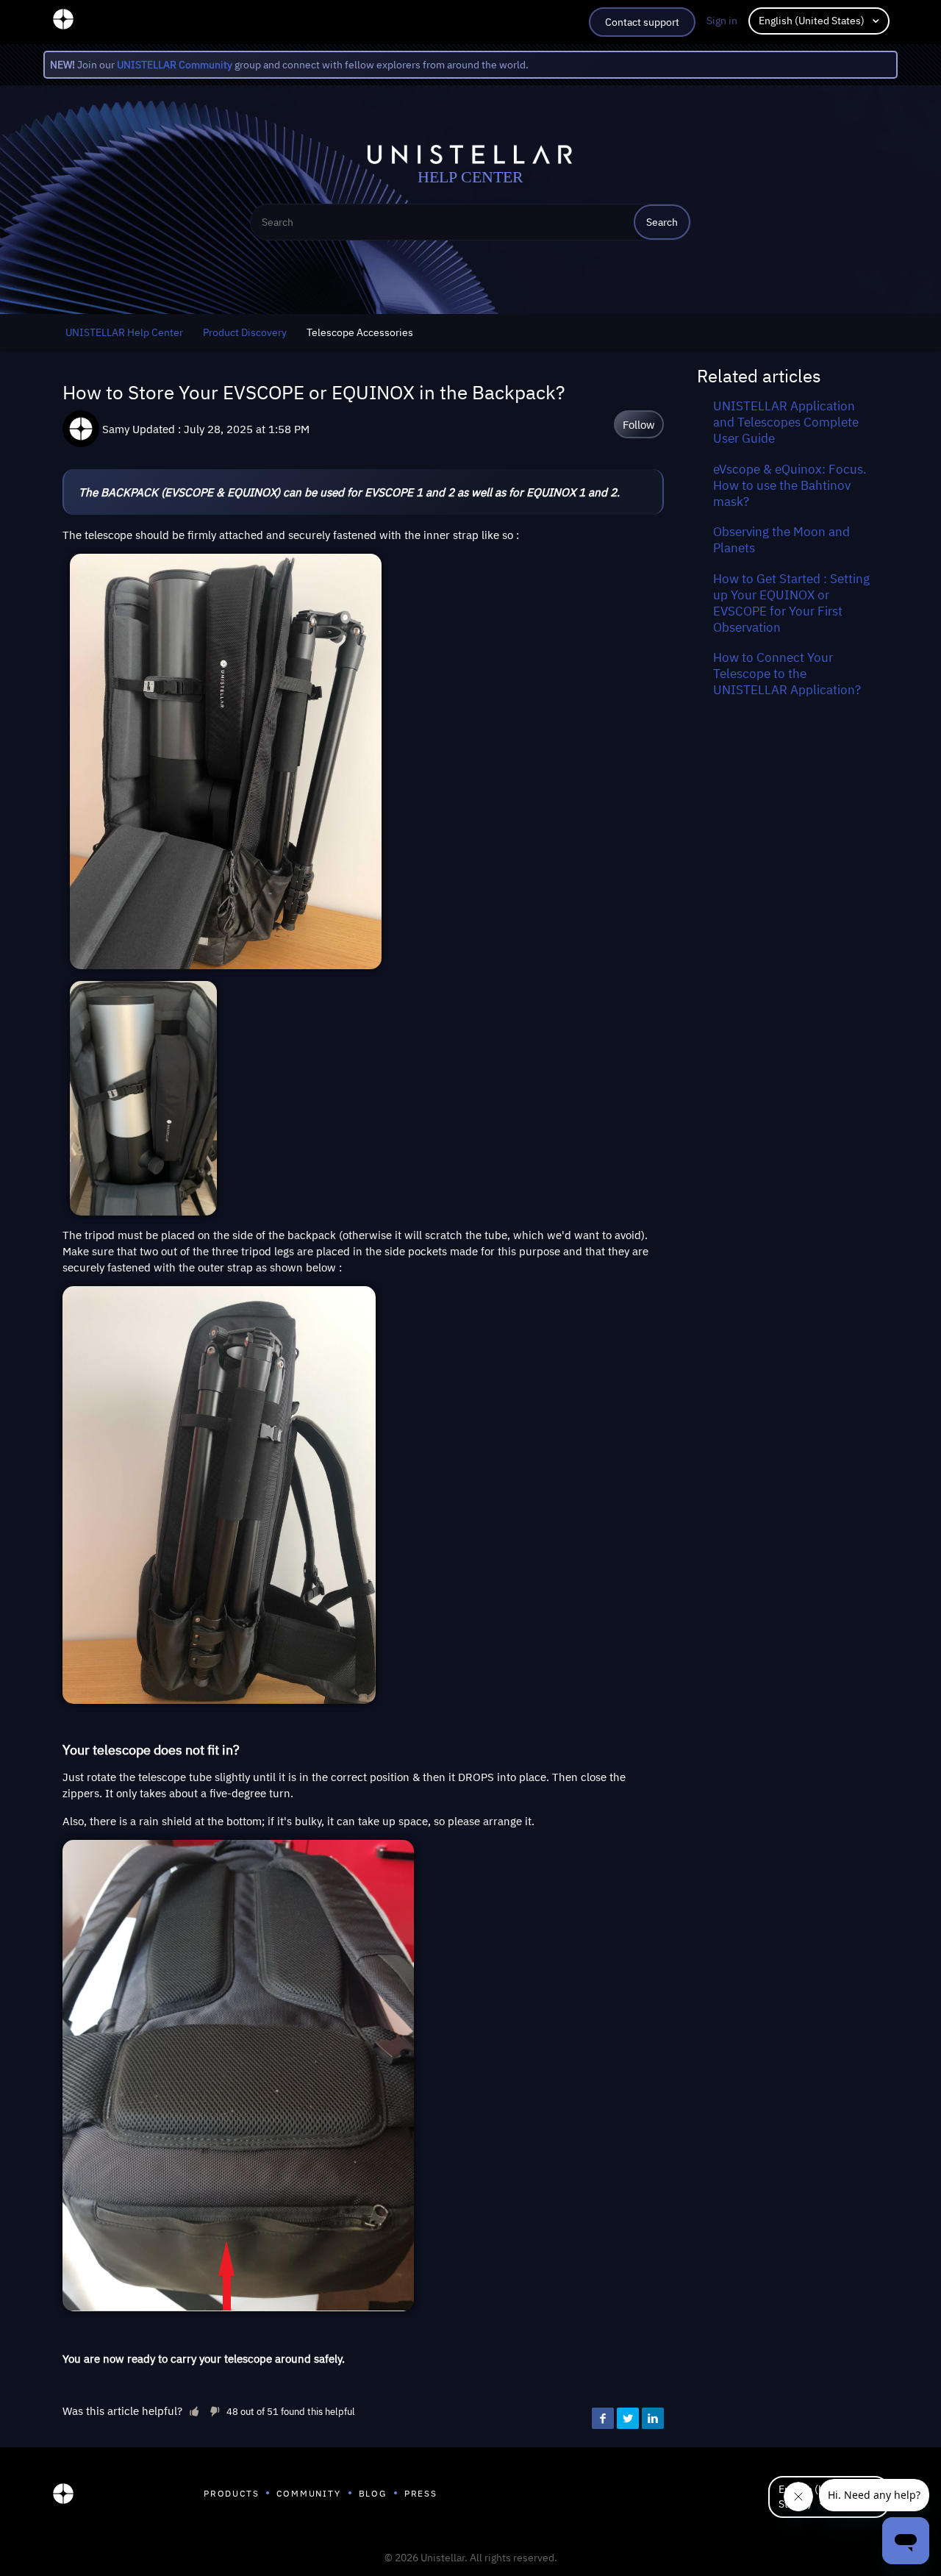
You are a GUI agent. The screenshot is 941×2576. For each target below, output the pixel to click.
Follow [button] (639, 424)
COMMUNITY (308, 2493)
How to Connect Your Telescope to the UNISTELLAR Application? (787, 674)
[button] (194, 2411)
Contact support (642, 22)
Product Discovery (245, 332)
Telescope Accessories (360, 332)
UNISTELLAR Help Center (124, 332)
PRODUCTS (231, 2493)
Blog (373, 2493)
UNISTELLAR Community (175, 65)
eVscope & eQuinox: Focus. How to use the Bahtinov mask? (790, 485)
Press (421, 2493)
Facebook (603, 2419)
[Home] (63, 2497)
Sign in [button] (722, 21)
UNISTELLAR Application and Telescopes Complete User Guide (786, 422)
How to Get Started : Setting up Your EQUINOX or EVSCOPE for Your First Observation (791, 603)
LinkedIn (653, 2419)
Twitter (628, 2419)
